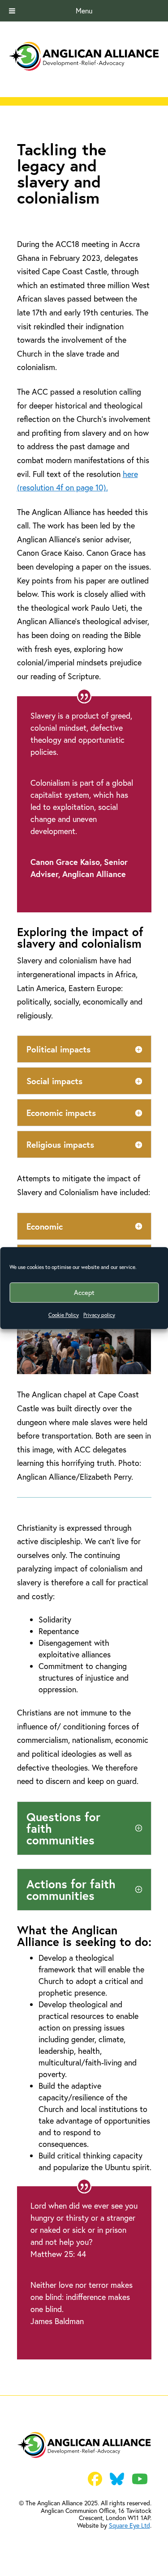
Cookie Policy (64, 1315)
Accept (84, 1292)
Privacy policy (99, 1315)
